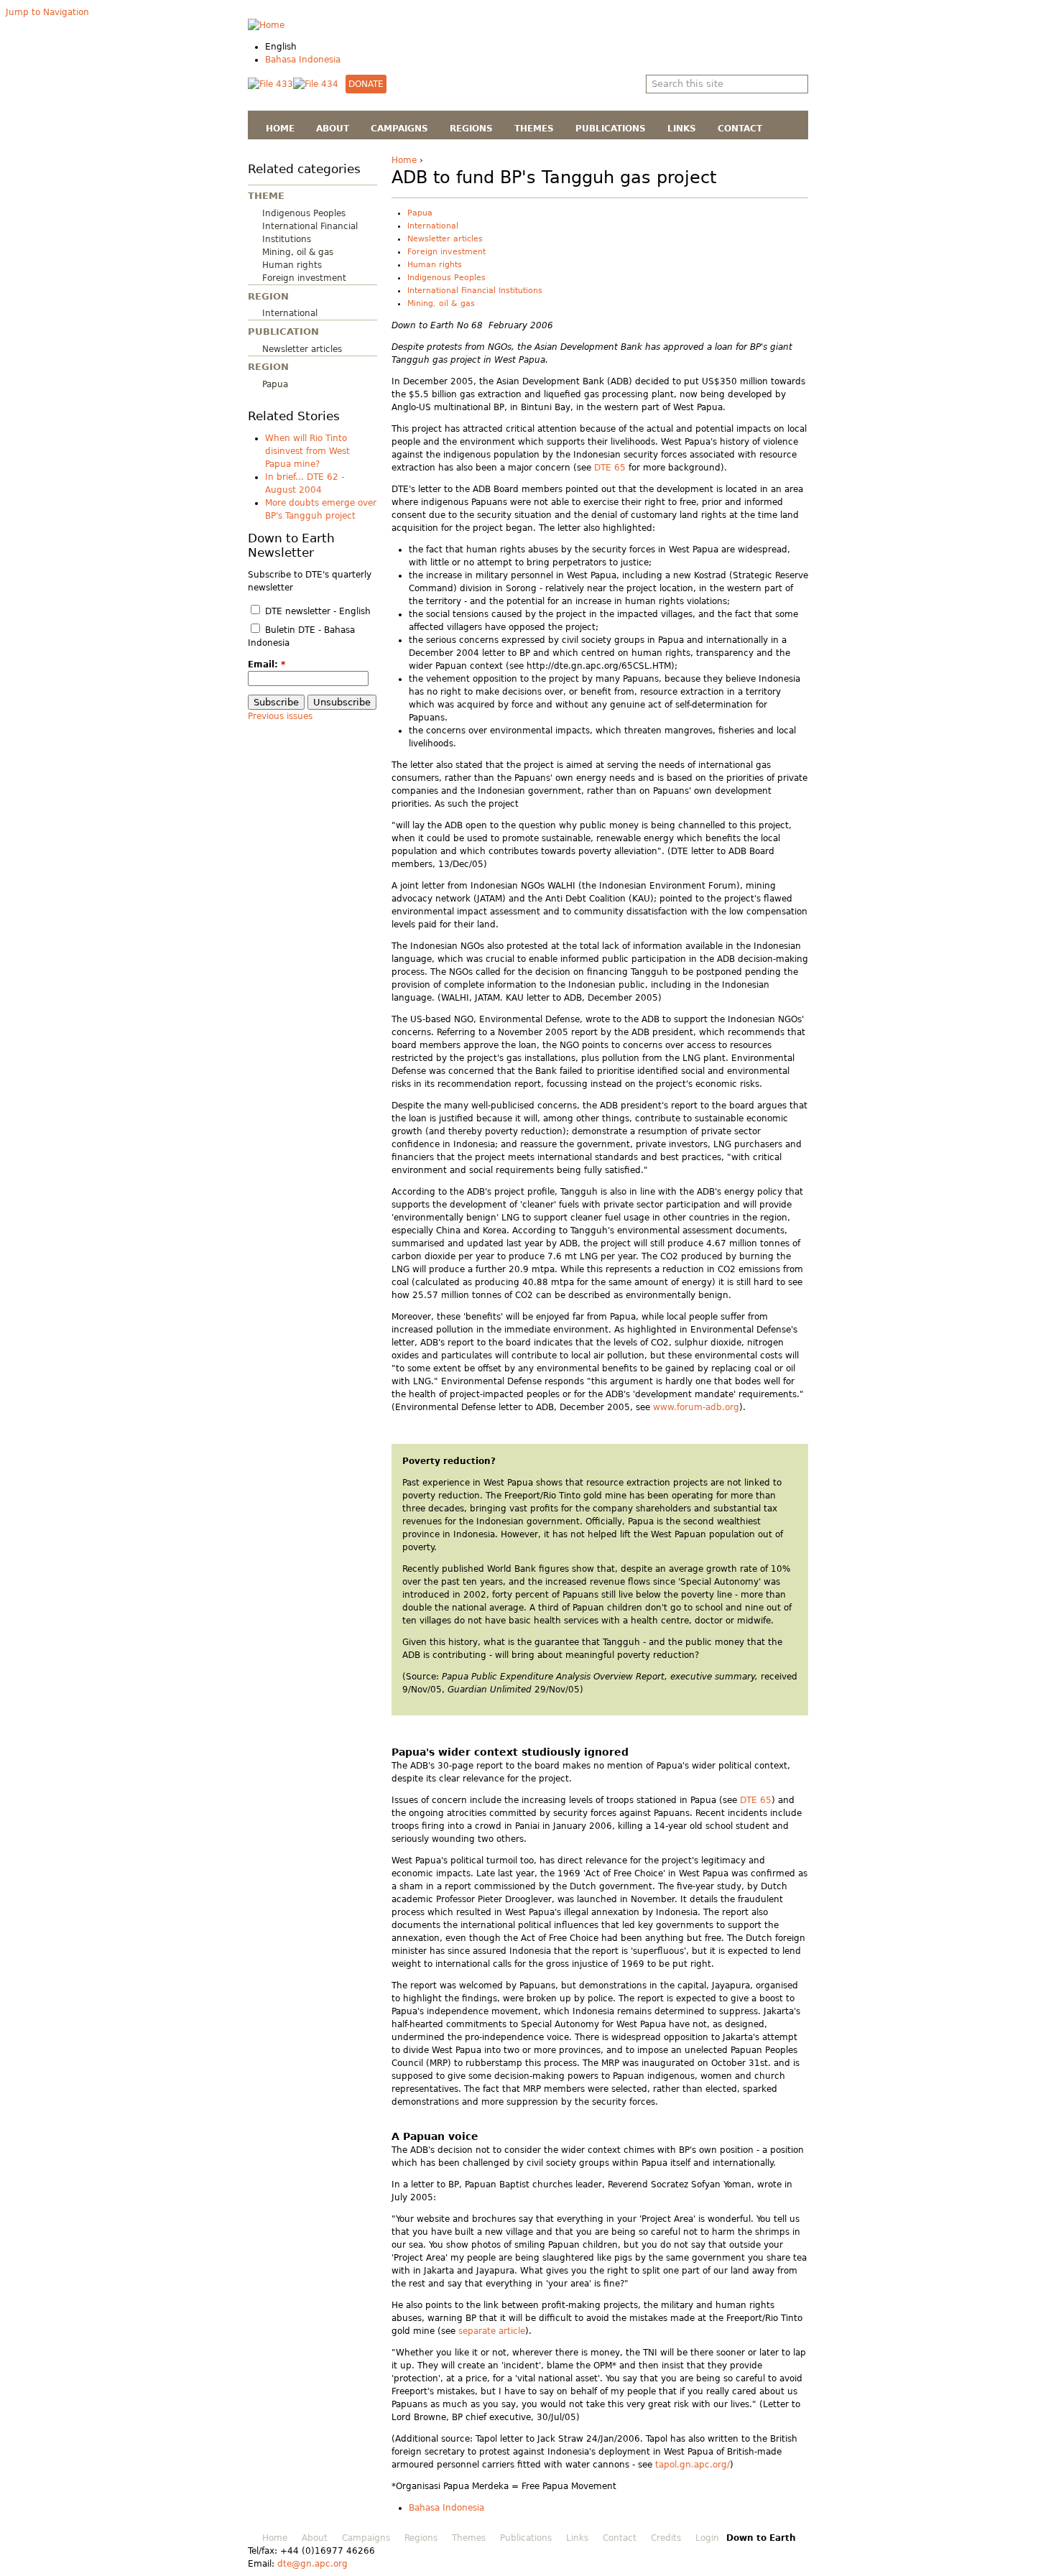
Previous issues (280, 716)
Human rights (292, 265)
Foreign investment (304, 278)
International (290, 313)
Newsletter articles (302, 349)
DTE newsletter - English (316, 611)
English (281, 47)
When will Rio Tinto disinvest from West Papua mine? (307, 451)
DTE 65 (610, 468)
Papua (275, 384)
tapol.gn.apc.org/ (693, 2465)
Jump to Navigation (47, 12)
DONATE (366, 84)
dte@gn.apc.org (312, 2564)
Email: (267, 664)
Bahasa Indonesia (303, 60)
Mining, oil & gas (298, 252)
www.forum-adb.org (696, 1407)
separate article (492, 2331)
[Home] (266, 25)
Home (404, 160)
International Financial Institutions (475, 291)
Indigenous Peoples (304, 213)
